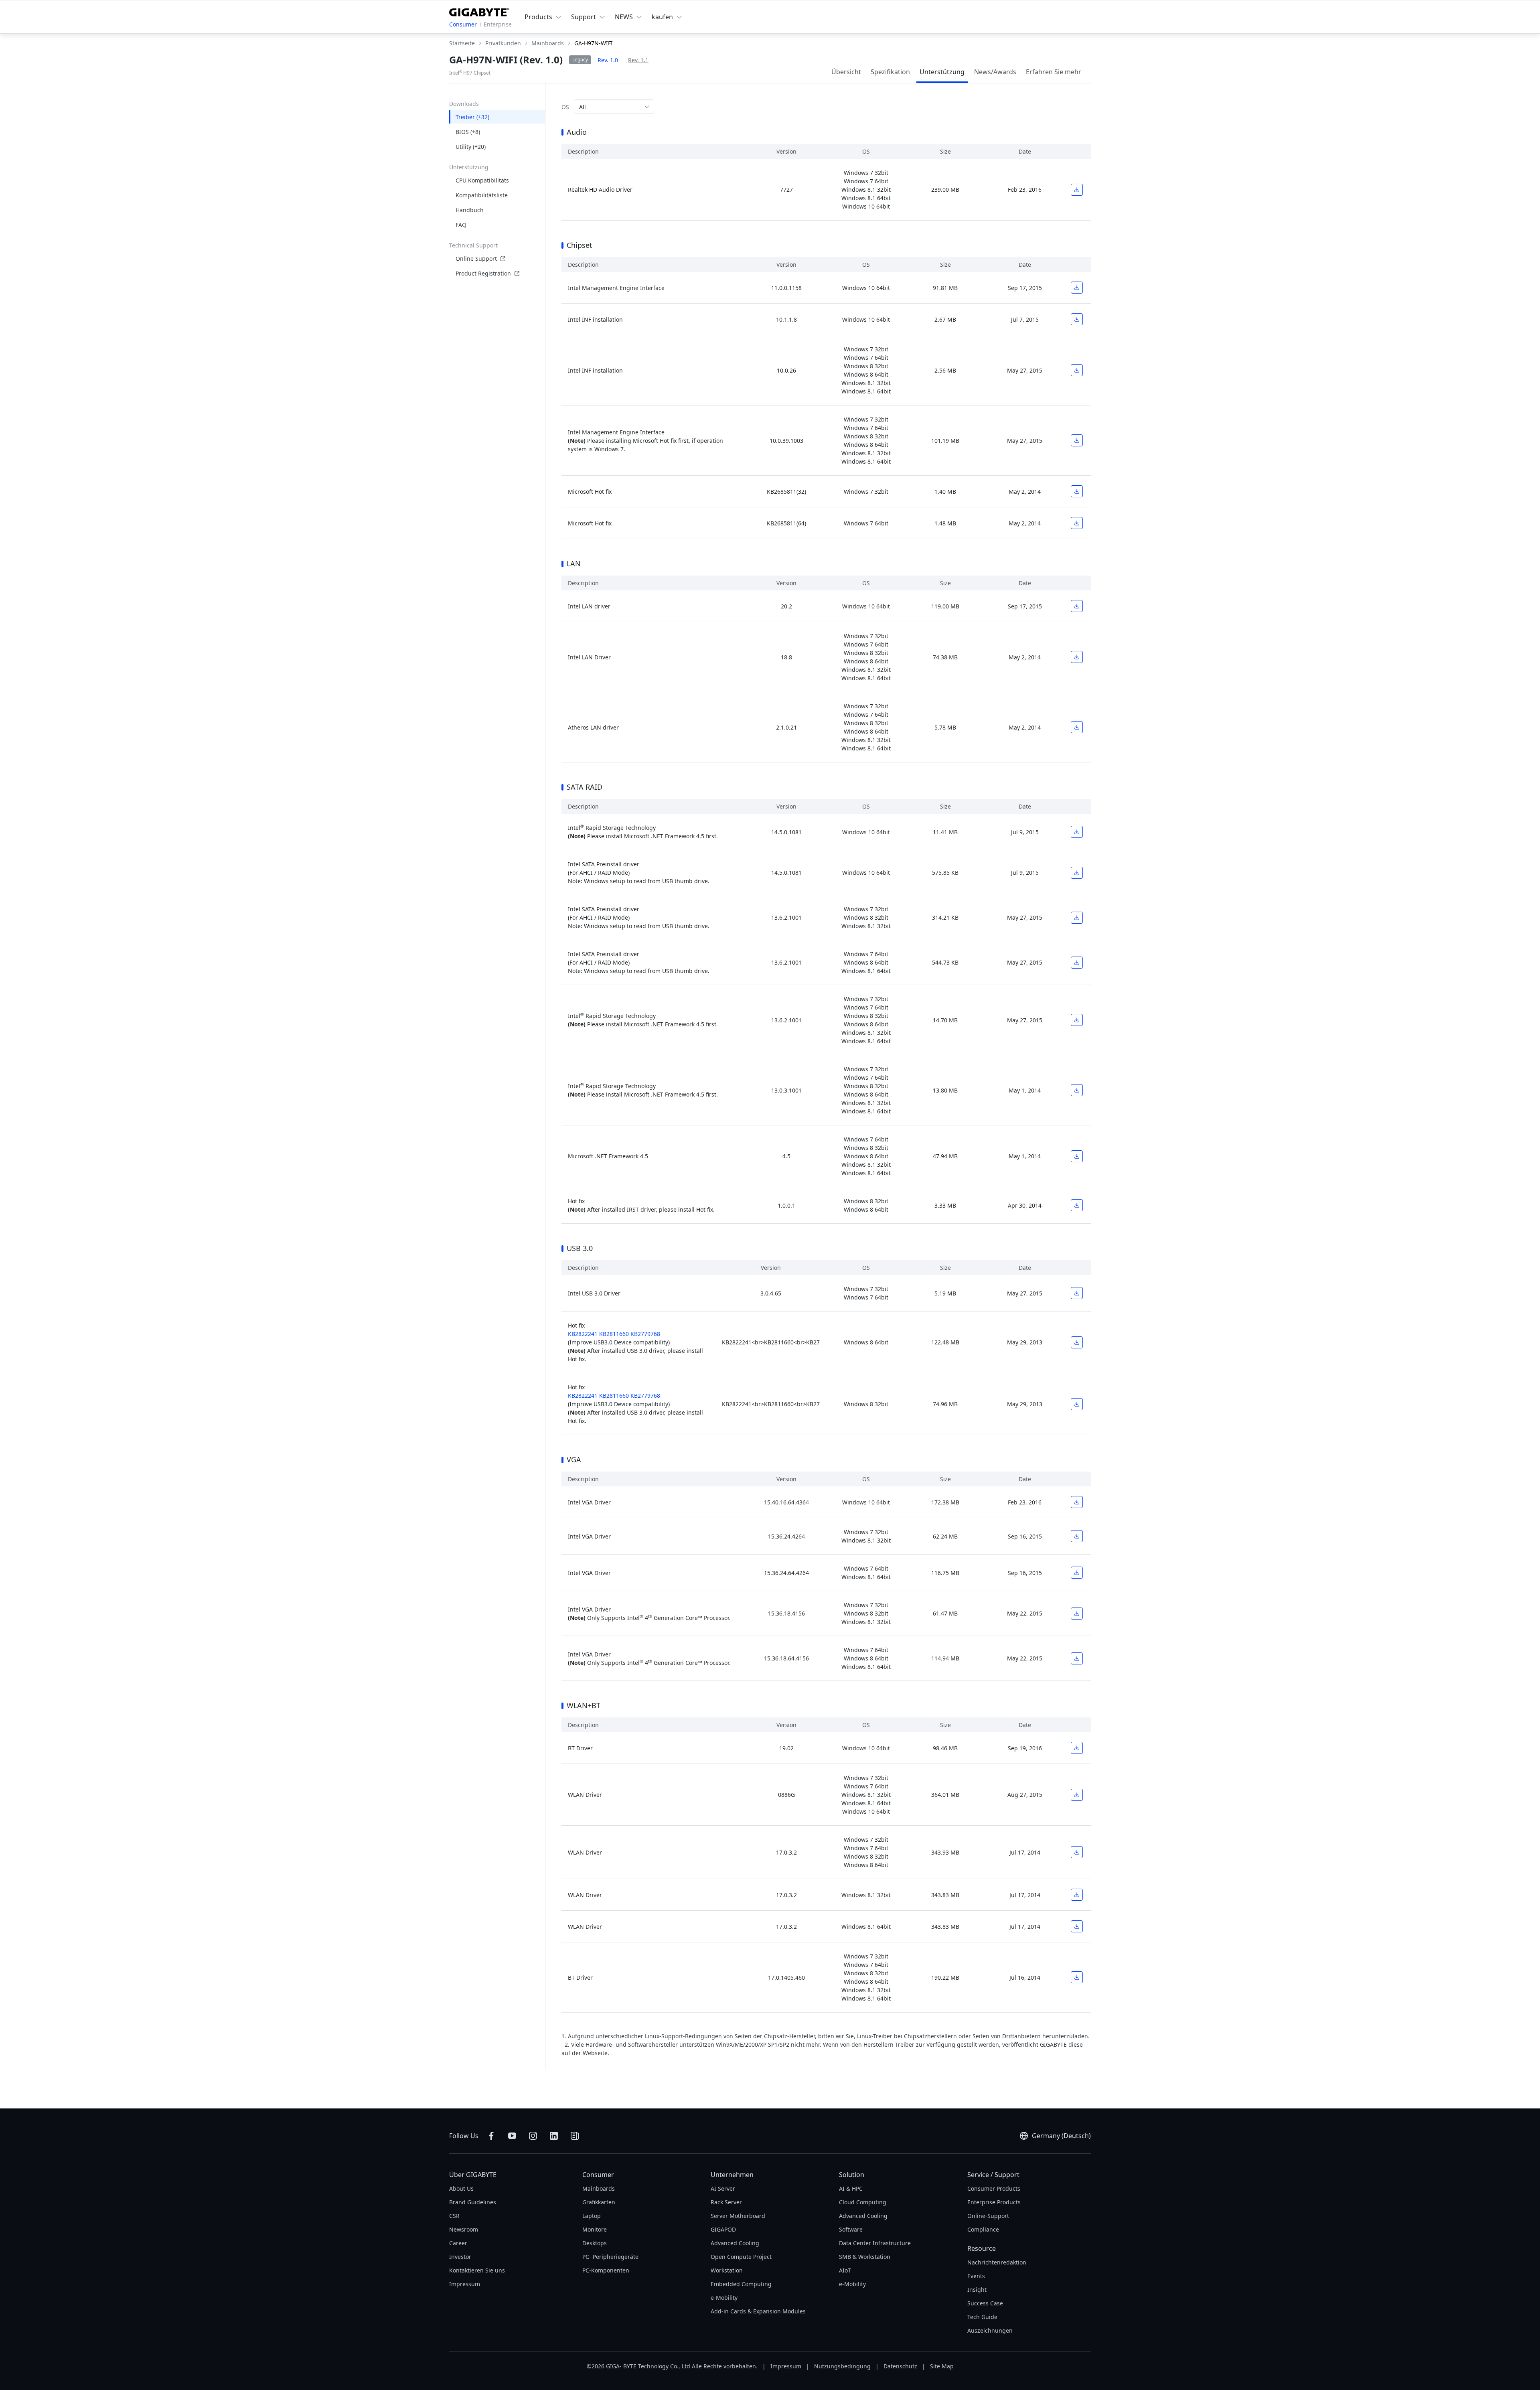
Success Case (985, 2303)
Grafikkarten (599, 2202)
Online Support (476, 258)
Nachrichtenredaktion (997, 2262)
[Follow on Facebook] (491, 2136)
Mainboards (599, 2188)
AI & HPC (851, 2188)
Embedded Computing (741, 2284)
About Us (461, 2188)
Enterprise (498, 24)
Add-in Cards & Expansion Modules (758, 2311)
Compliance (983, 2229)
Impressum (465, 2284)
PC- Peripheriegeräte (610, 2257)
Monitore (595, 2229)
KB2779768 (645, 1334)
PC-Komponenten (606, 2270)
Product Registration (483, 273)
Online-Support (988, 2216)
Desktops (595, 2243)
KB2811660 (614, 1334)
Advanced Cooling (735, 2243)
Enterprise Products (994, 2202)
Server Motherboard (738, 2216)
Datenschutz (900, 2366)
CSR (454, 2216)
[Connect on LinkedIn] (554, 2136)
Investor (460, 2257)
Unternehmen (732, 2175)
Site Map (942, 2366)
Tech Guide (982, 2317)
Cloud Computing (863, 2202)
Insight (977, 2290)
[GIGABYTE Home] (479, 11)
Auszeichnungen (990, 2330)
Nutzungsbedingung (842, 2366)
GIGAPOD (723, 2229)
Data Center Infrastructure (875, 2243)
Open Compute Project (741, 2257)
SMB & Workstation (865, 2257)
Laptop (592, 2216)
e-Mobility (724, 2298)
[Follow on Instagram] (533, 2136)
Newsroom (464, 2229)
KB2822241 (583, 1334)
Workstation (727, 2270)
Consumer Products (994, 2188)
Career (458, 2243)
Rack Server (726, 2202)
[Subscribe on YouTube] (512, 2136)
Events (976, 2276)
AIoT (845, 2270)
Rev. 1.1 (638, 60)
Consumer (463, 24)
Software (851, 2229)
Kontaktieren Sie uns (477, 2270)
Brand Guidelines (473, 2202)
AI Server (723, 2188)
